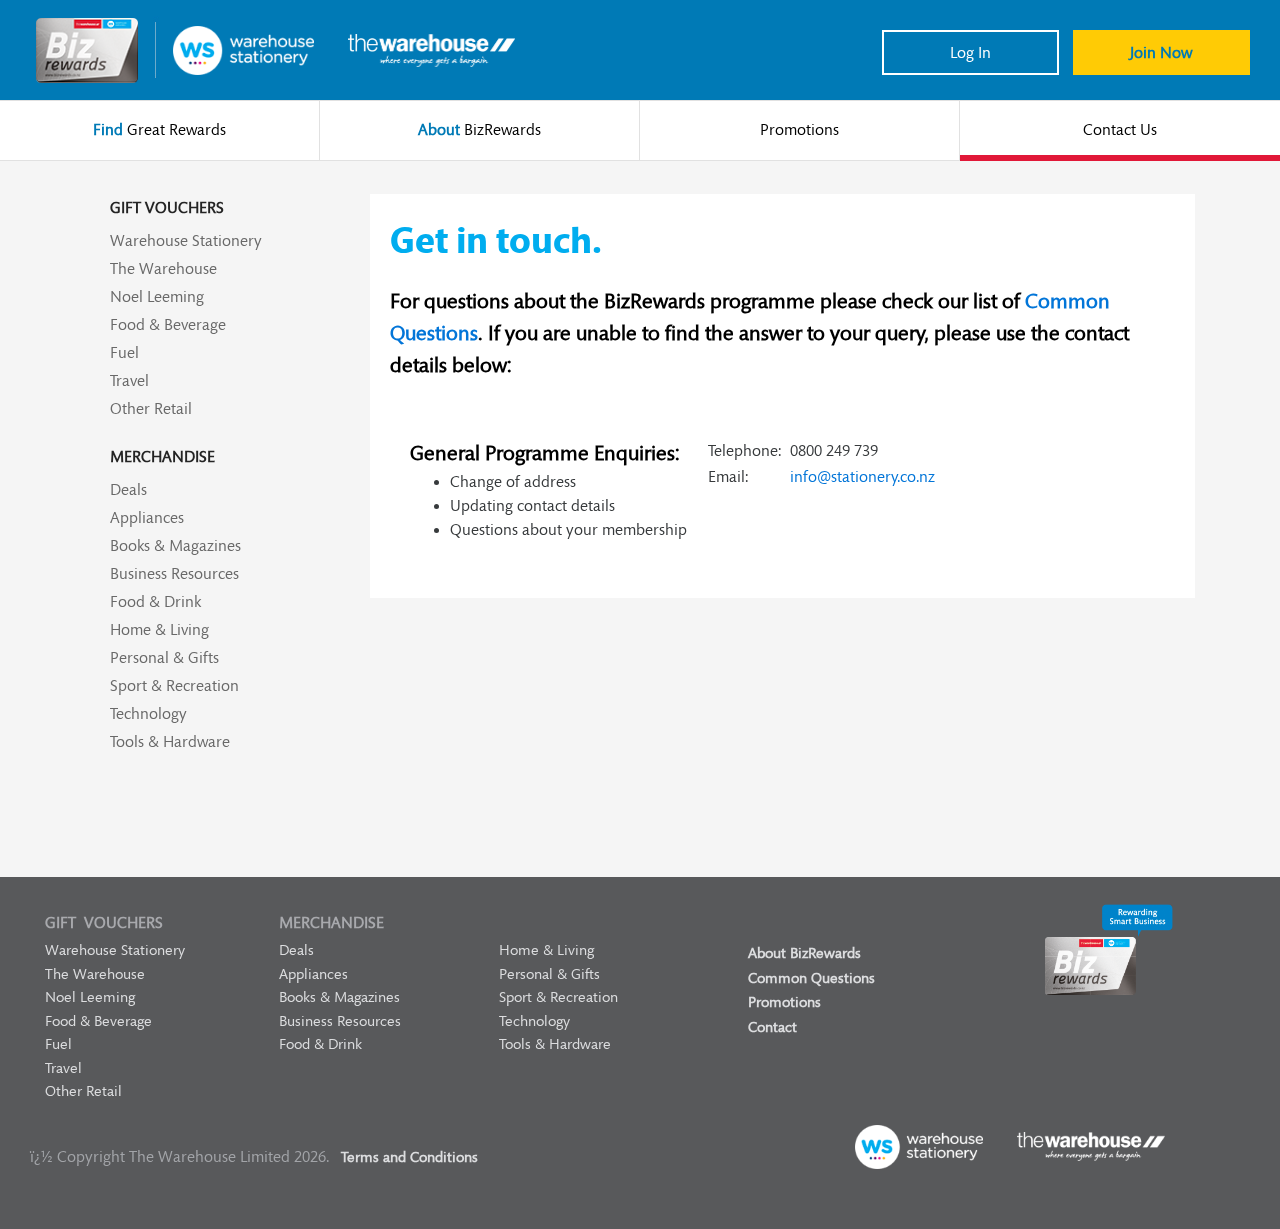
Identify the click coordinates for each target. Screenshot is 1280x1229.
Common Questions (811, 978)
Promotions (784, 1002)
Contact (772, 1027)
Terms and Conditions (409, 1157)
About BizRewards (804, 953)
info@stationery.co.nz (862, 477)
